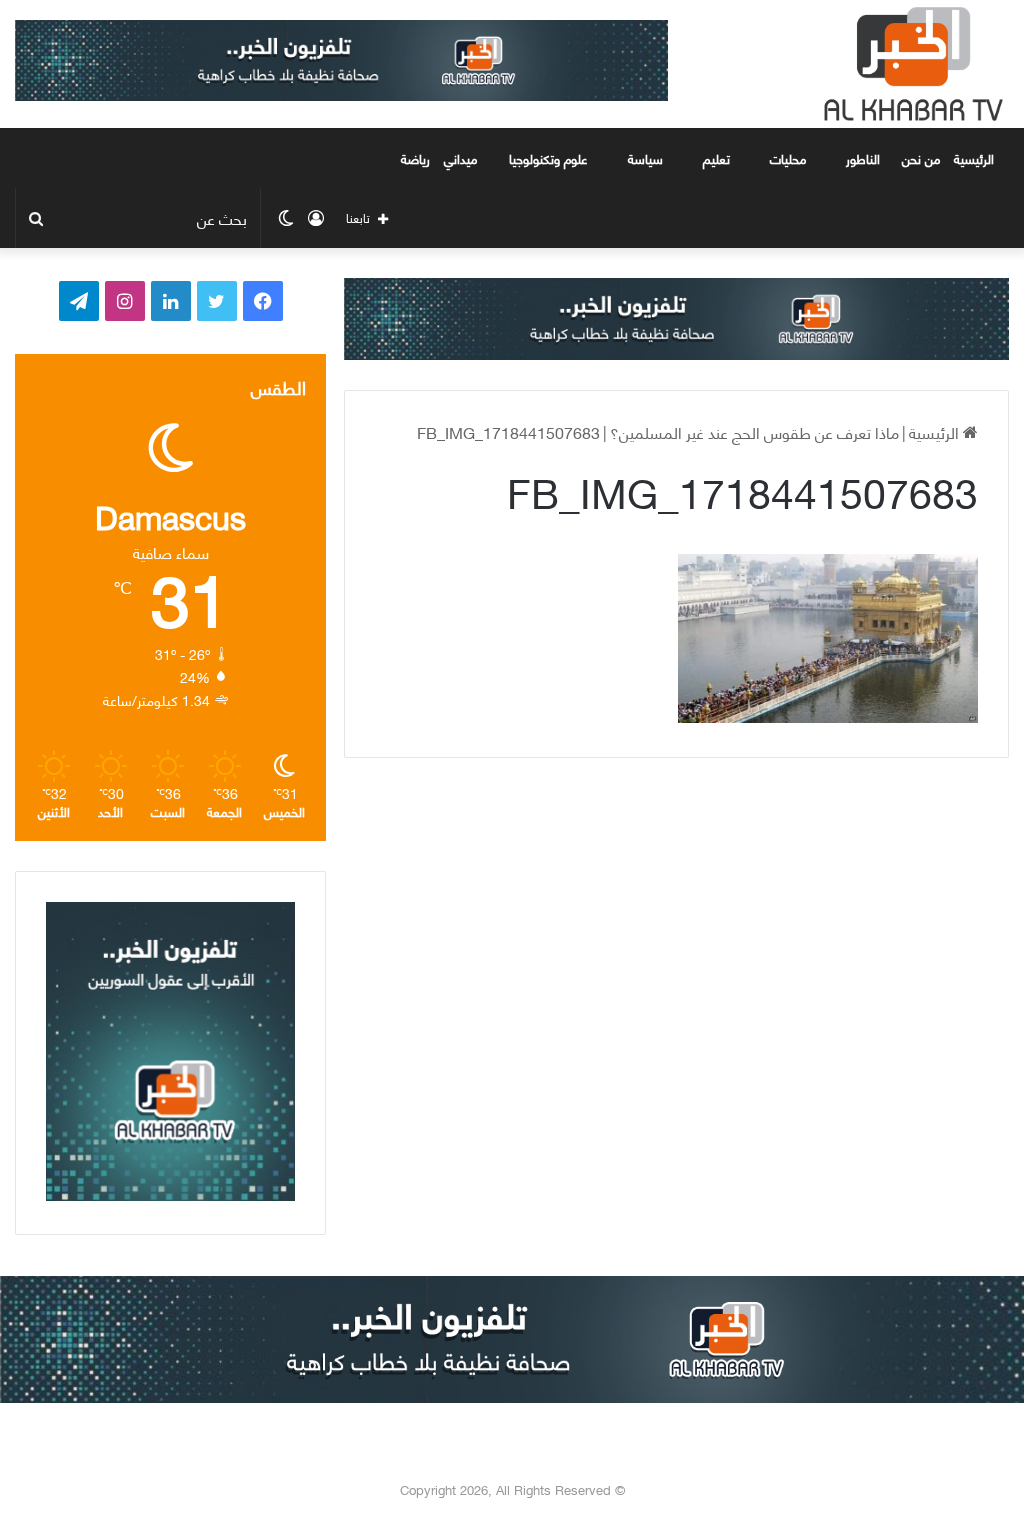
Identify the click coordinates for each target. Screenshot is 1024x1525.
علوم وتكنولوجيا (548, 158)
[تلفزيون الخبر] (909, 64)
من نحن (921, 158)
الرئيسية (976, 158)
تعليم (716, 158)
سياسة (645, 158)
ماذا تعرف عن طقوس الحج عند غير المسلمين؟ (754, 431)
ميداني (460, 158)
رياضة (415, 158)
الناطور (863, 158)
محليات (788, 158)
